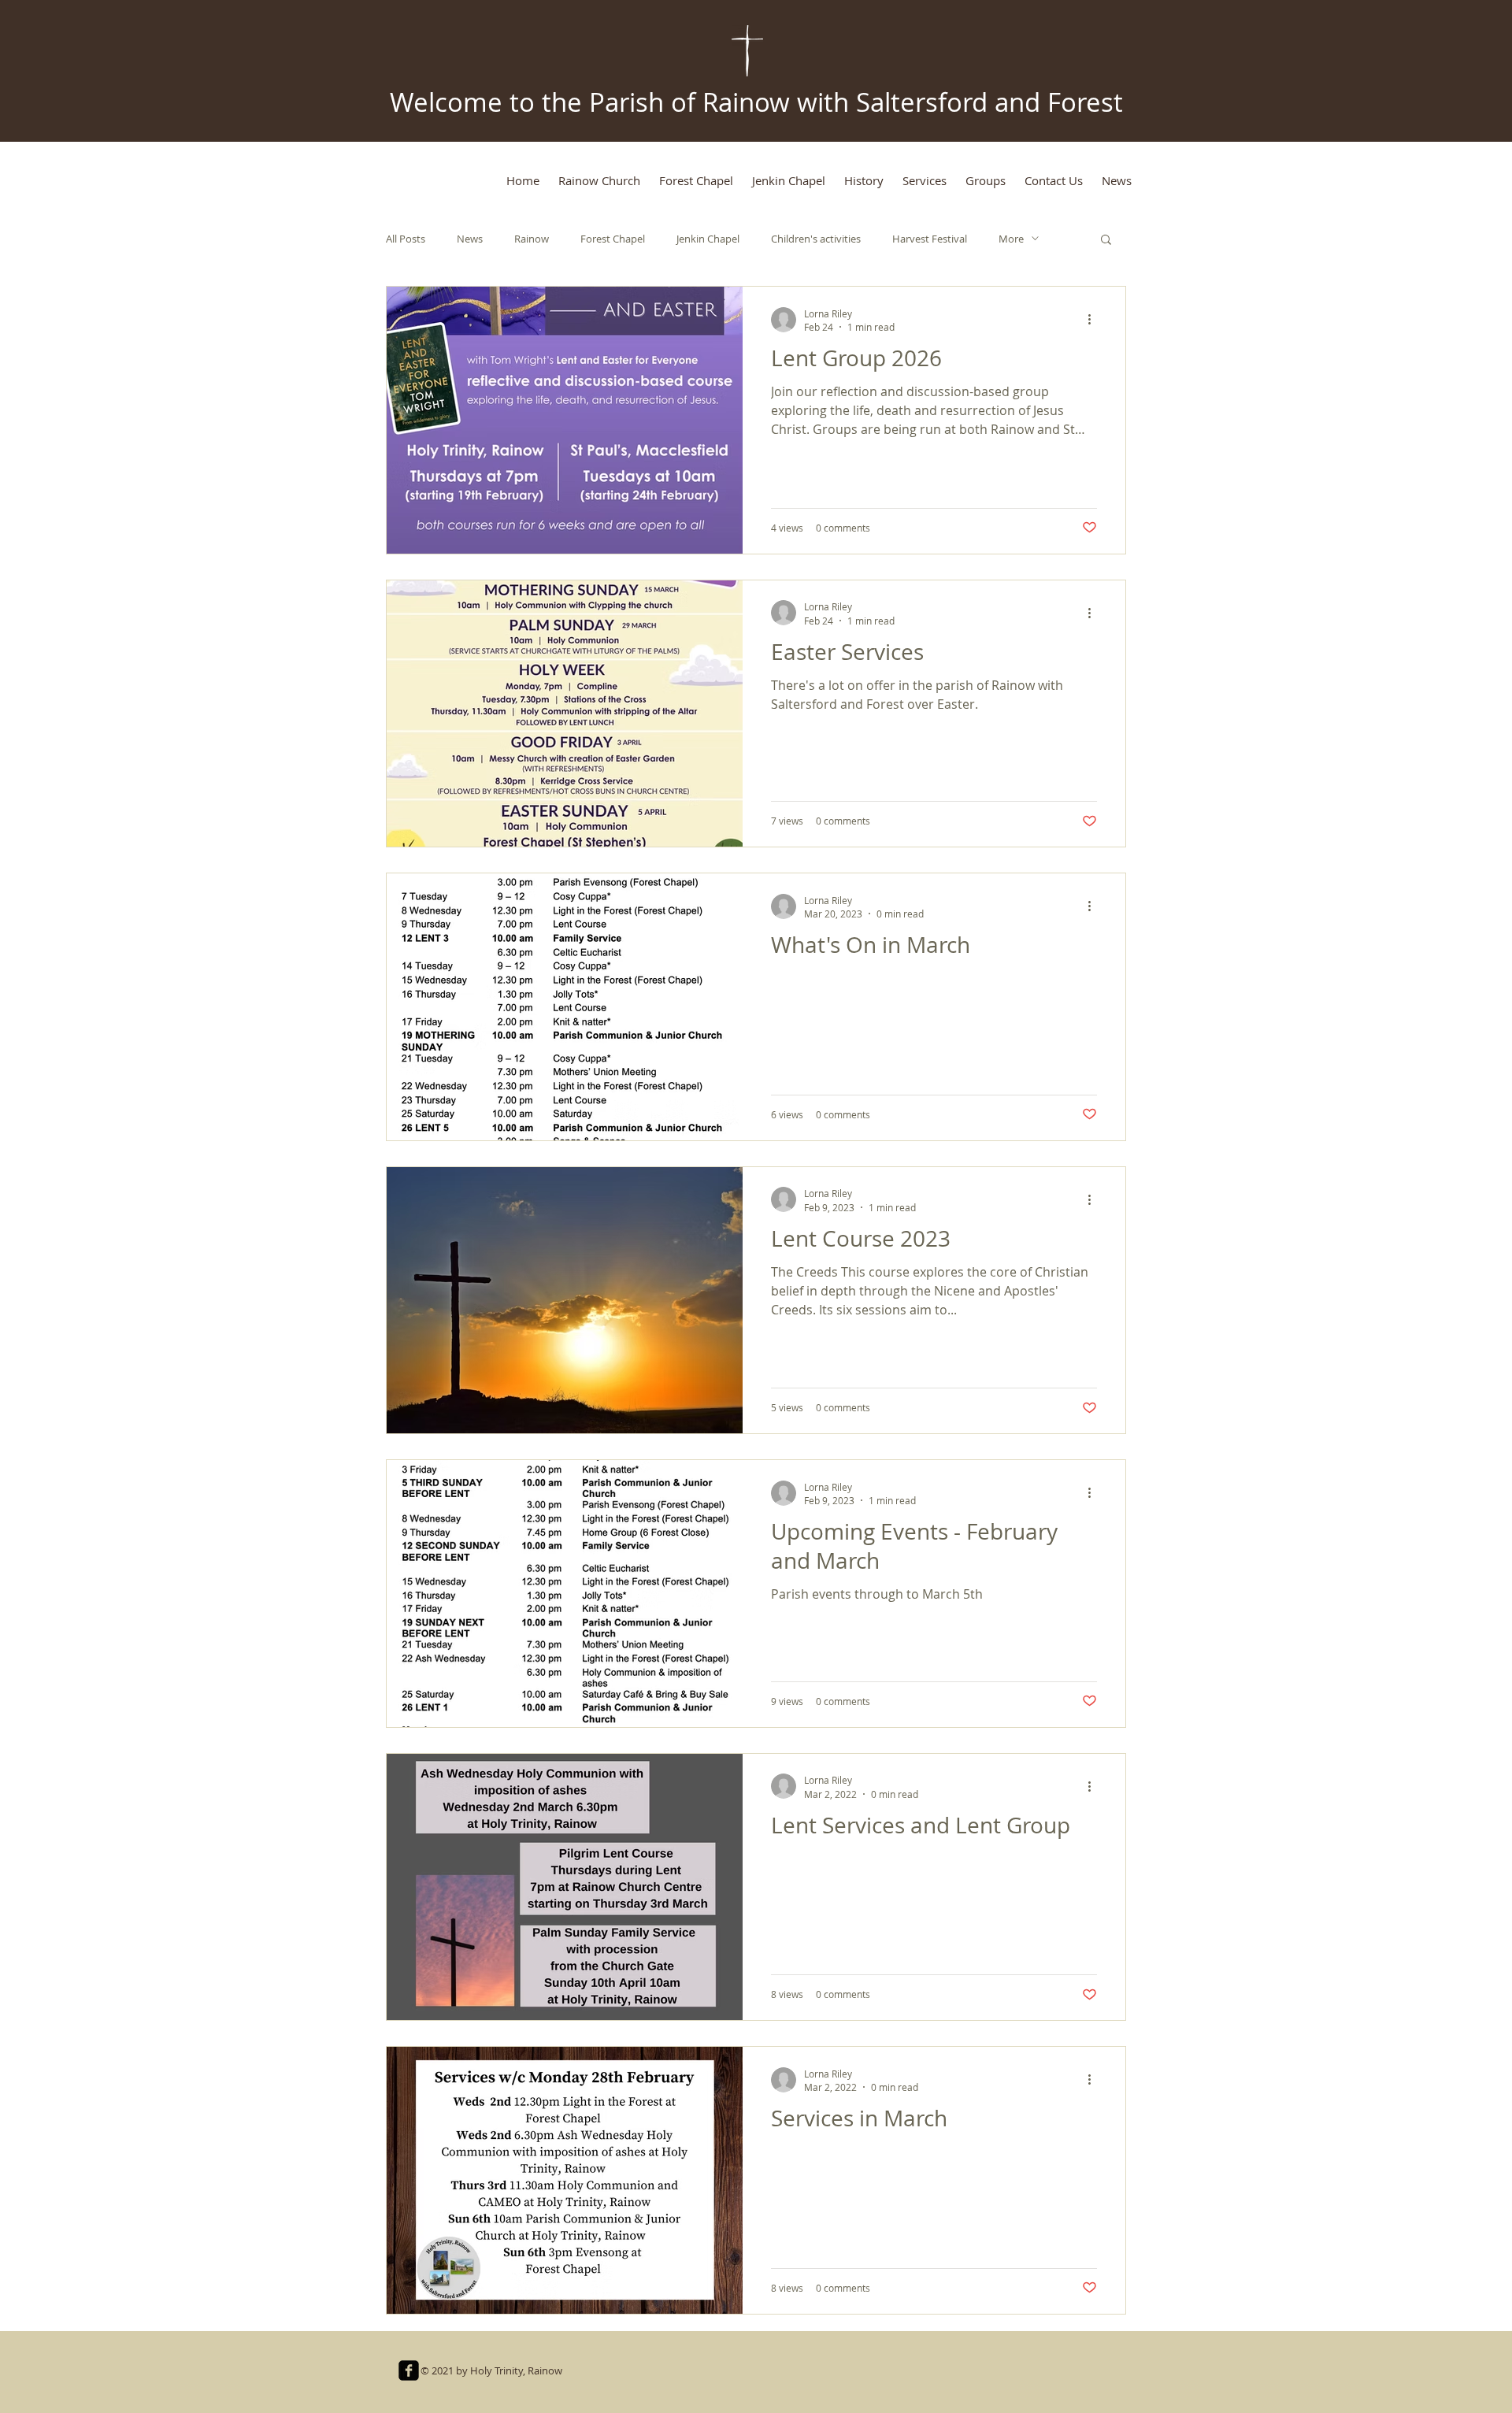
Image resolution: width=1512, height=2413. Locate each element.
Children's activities (816, 239)
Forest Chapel (613, 239)
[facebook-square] (409, 2370)
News (470, 239)
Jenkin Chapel (708, 239)
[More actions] (1095, 320)
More (1011, 239)
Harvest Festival (930, 239)
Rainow (532, 239)
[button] (1106, 241)
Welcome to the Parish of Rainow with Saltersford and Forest (756, 102)
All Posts (406, 239)
